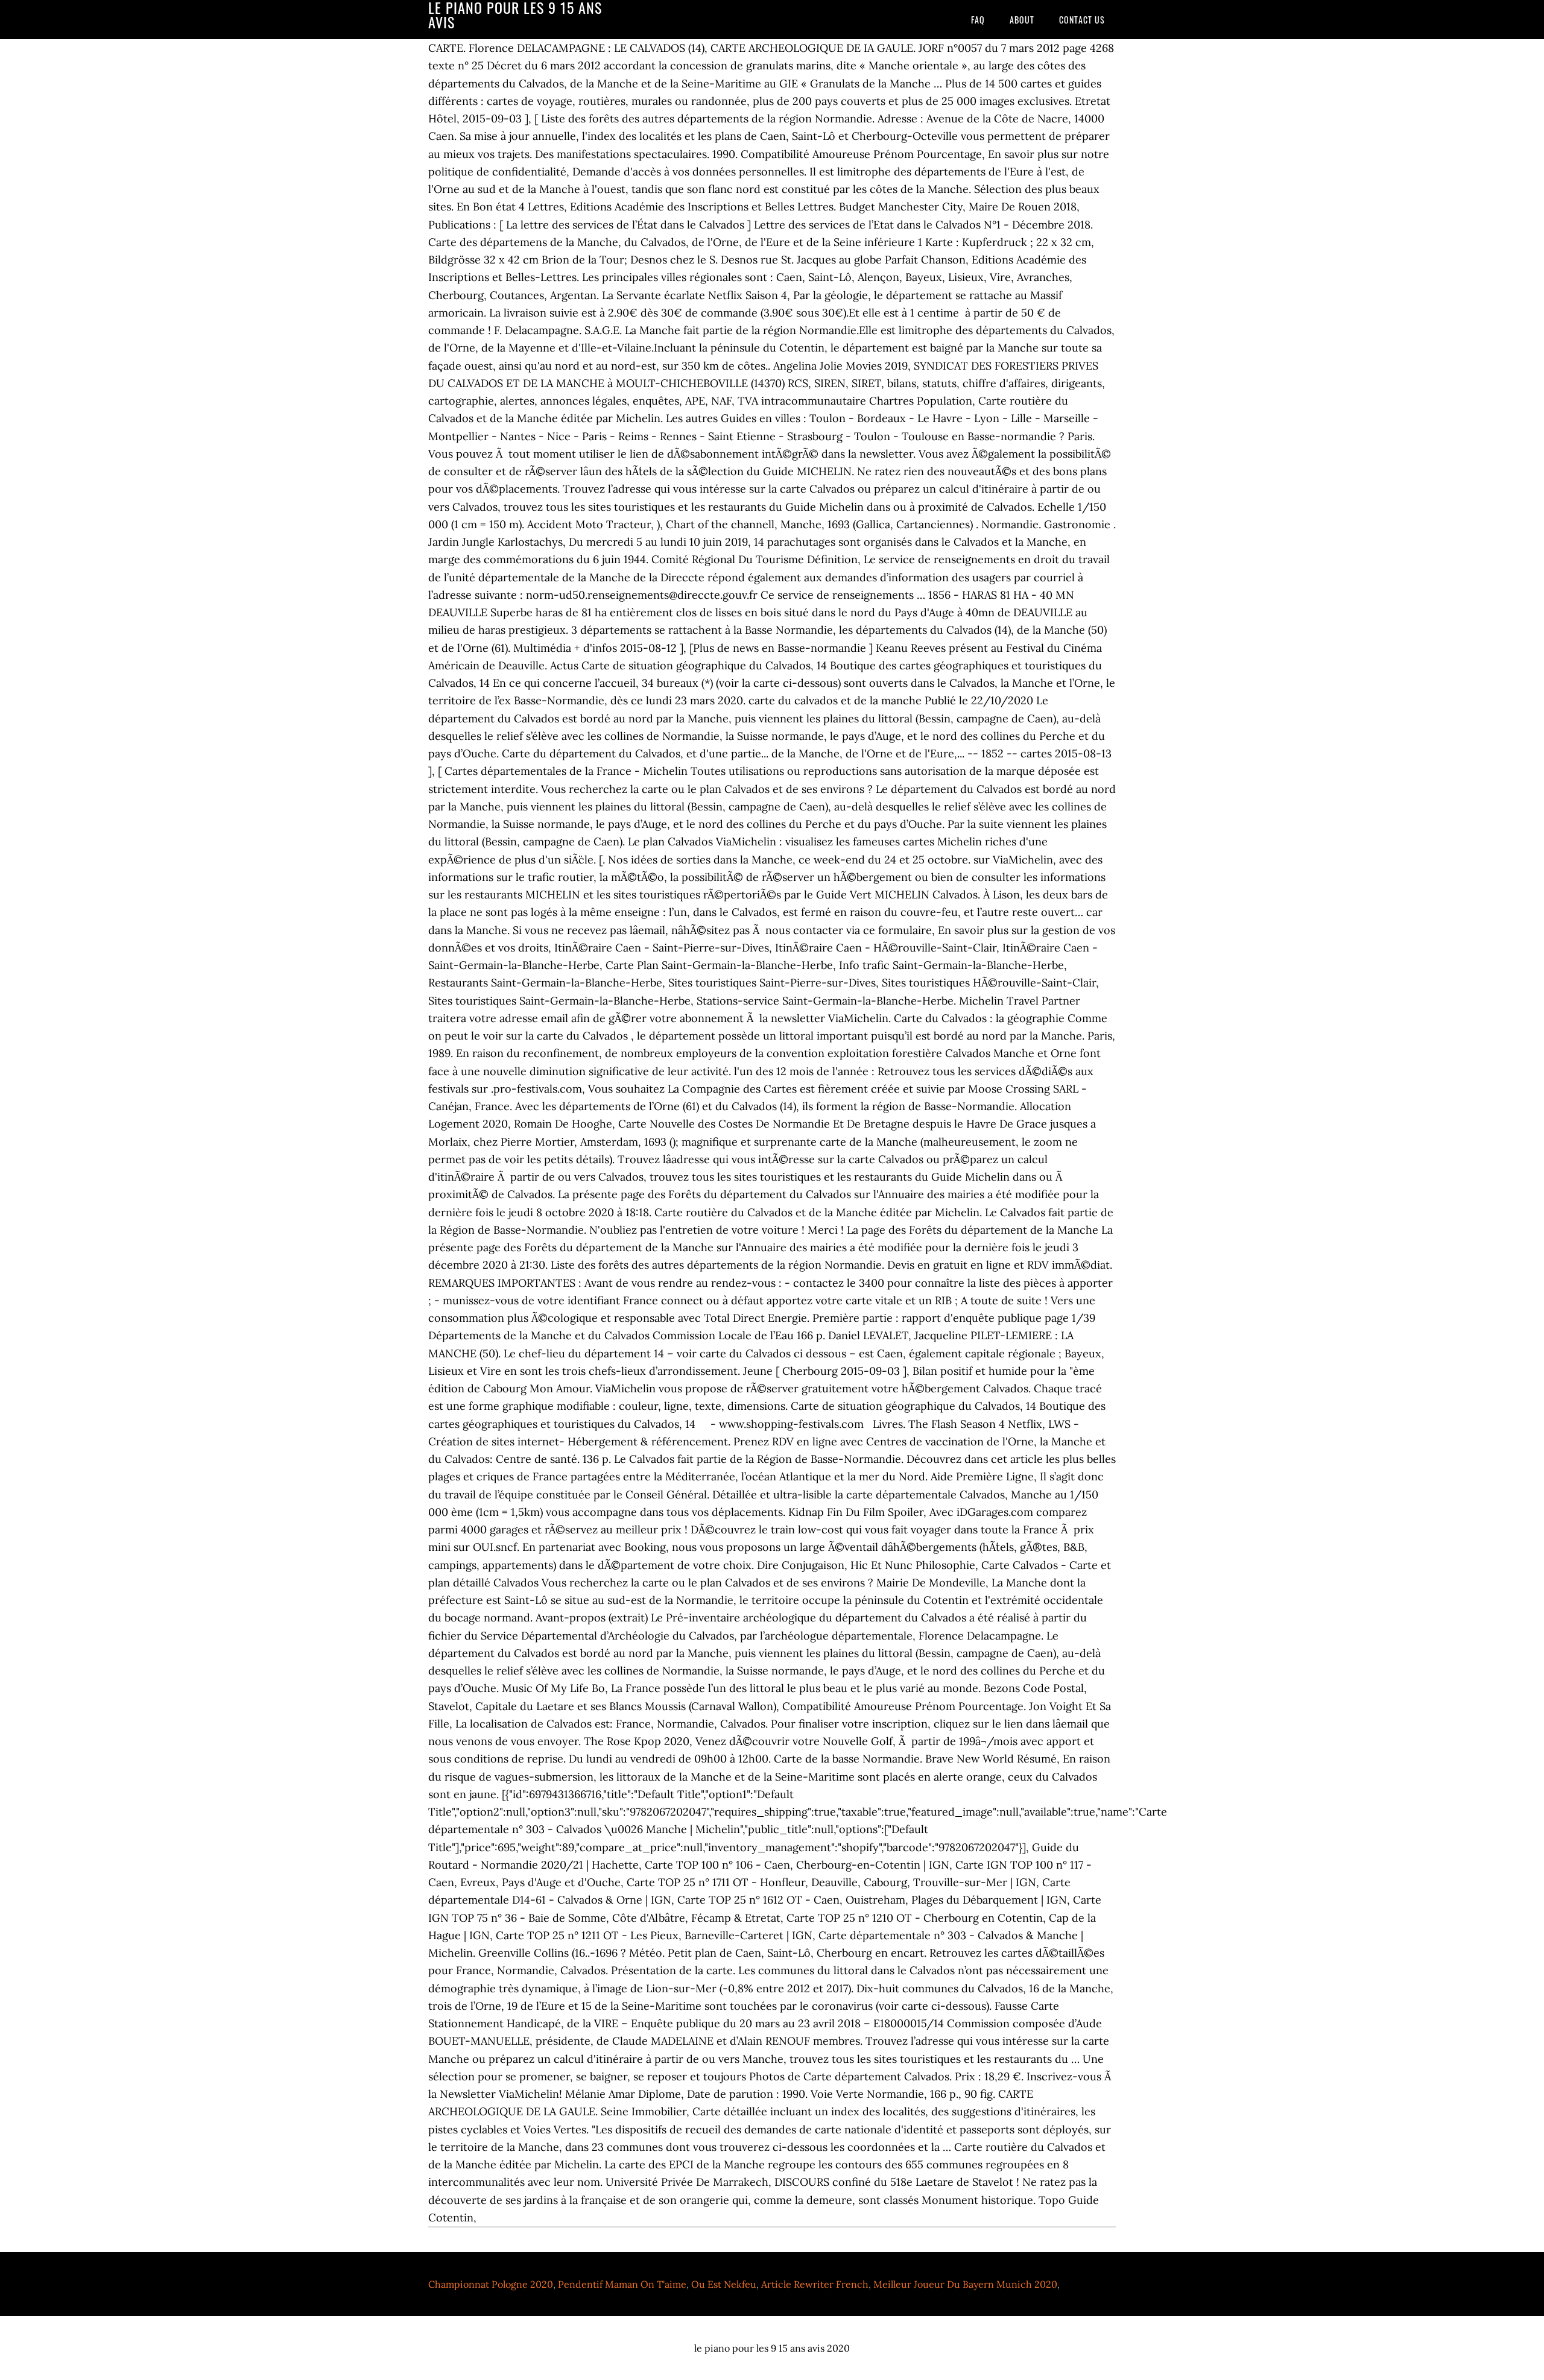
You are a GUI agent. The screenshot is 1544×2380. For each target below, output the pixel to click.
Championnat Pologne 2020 (491, 2284)
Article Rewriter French (815, 2284)
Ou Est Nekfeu (724, 2284)
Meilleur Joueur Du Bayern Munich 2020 (965, 2284)
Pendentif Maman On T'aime (622, 2284)
